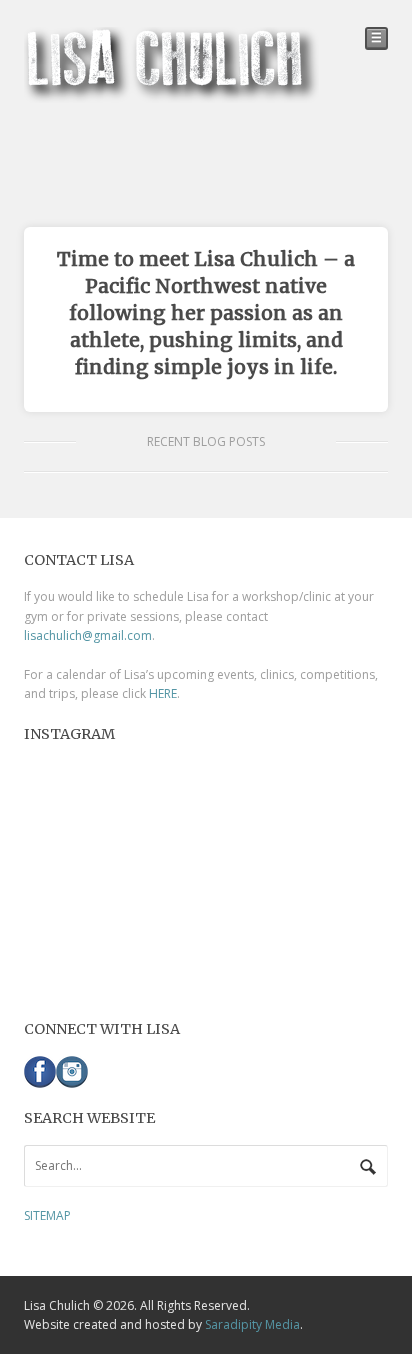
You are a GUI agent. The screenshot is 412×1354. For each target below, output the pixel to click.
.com (138, 635)
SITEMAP (47, 1215)
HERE (163, 693)
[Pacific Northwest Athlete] (171, 93)
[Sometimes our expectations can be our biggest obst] (206, 875)
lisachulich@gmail (74, 635)
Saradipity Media (252, 1324)
